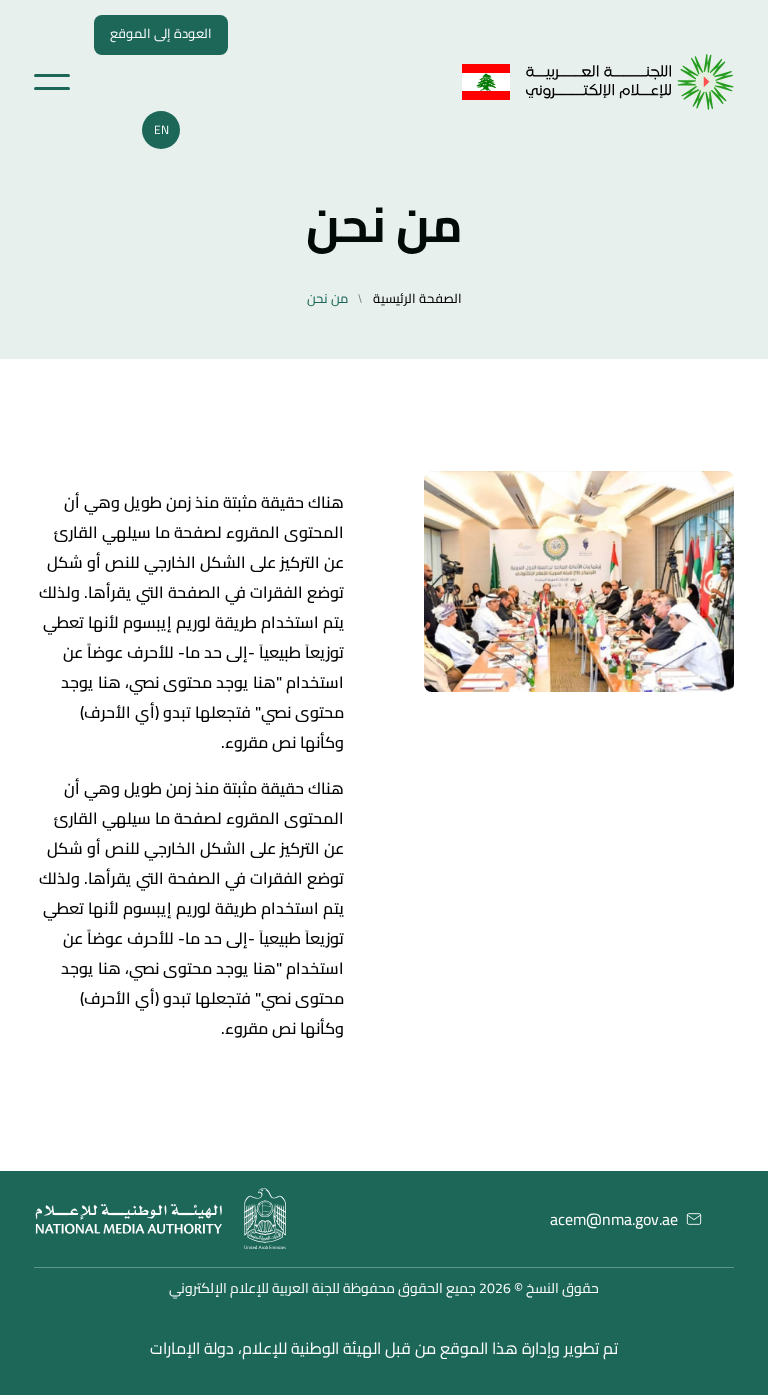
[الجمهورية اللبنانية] (630, 82)
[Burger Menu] (52, 82)
